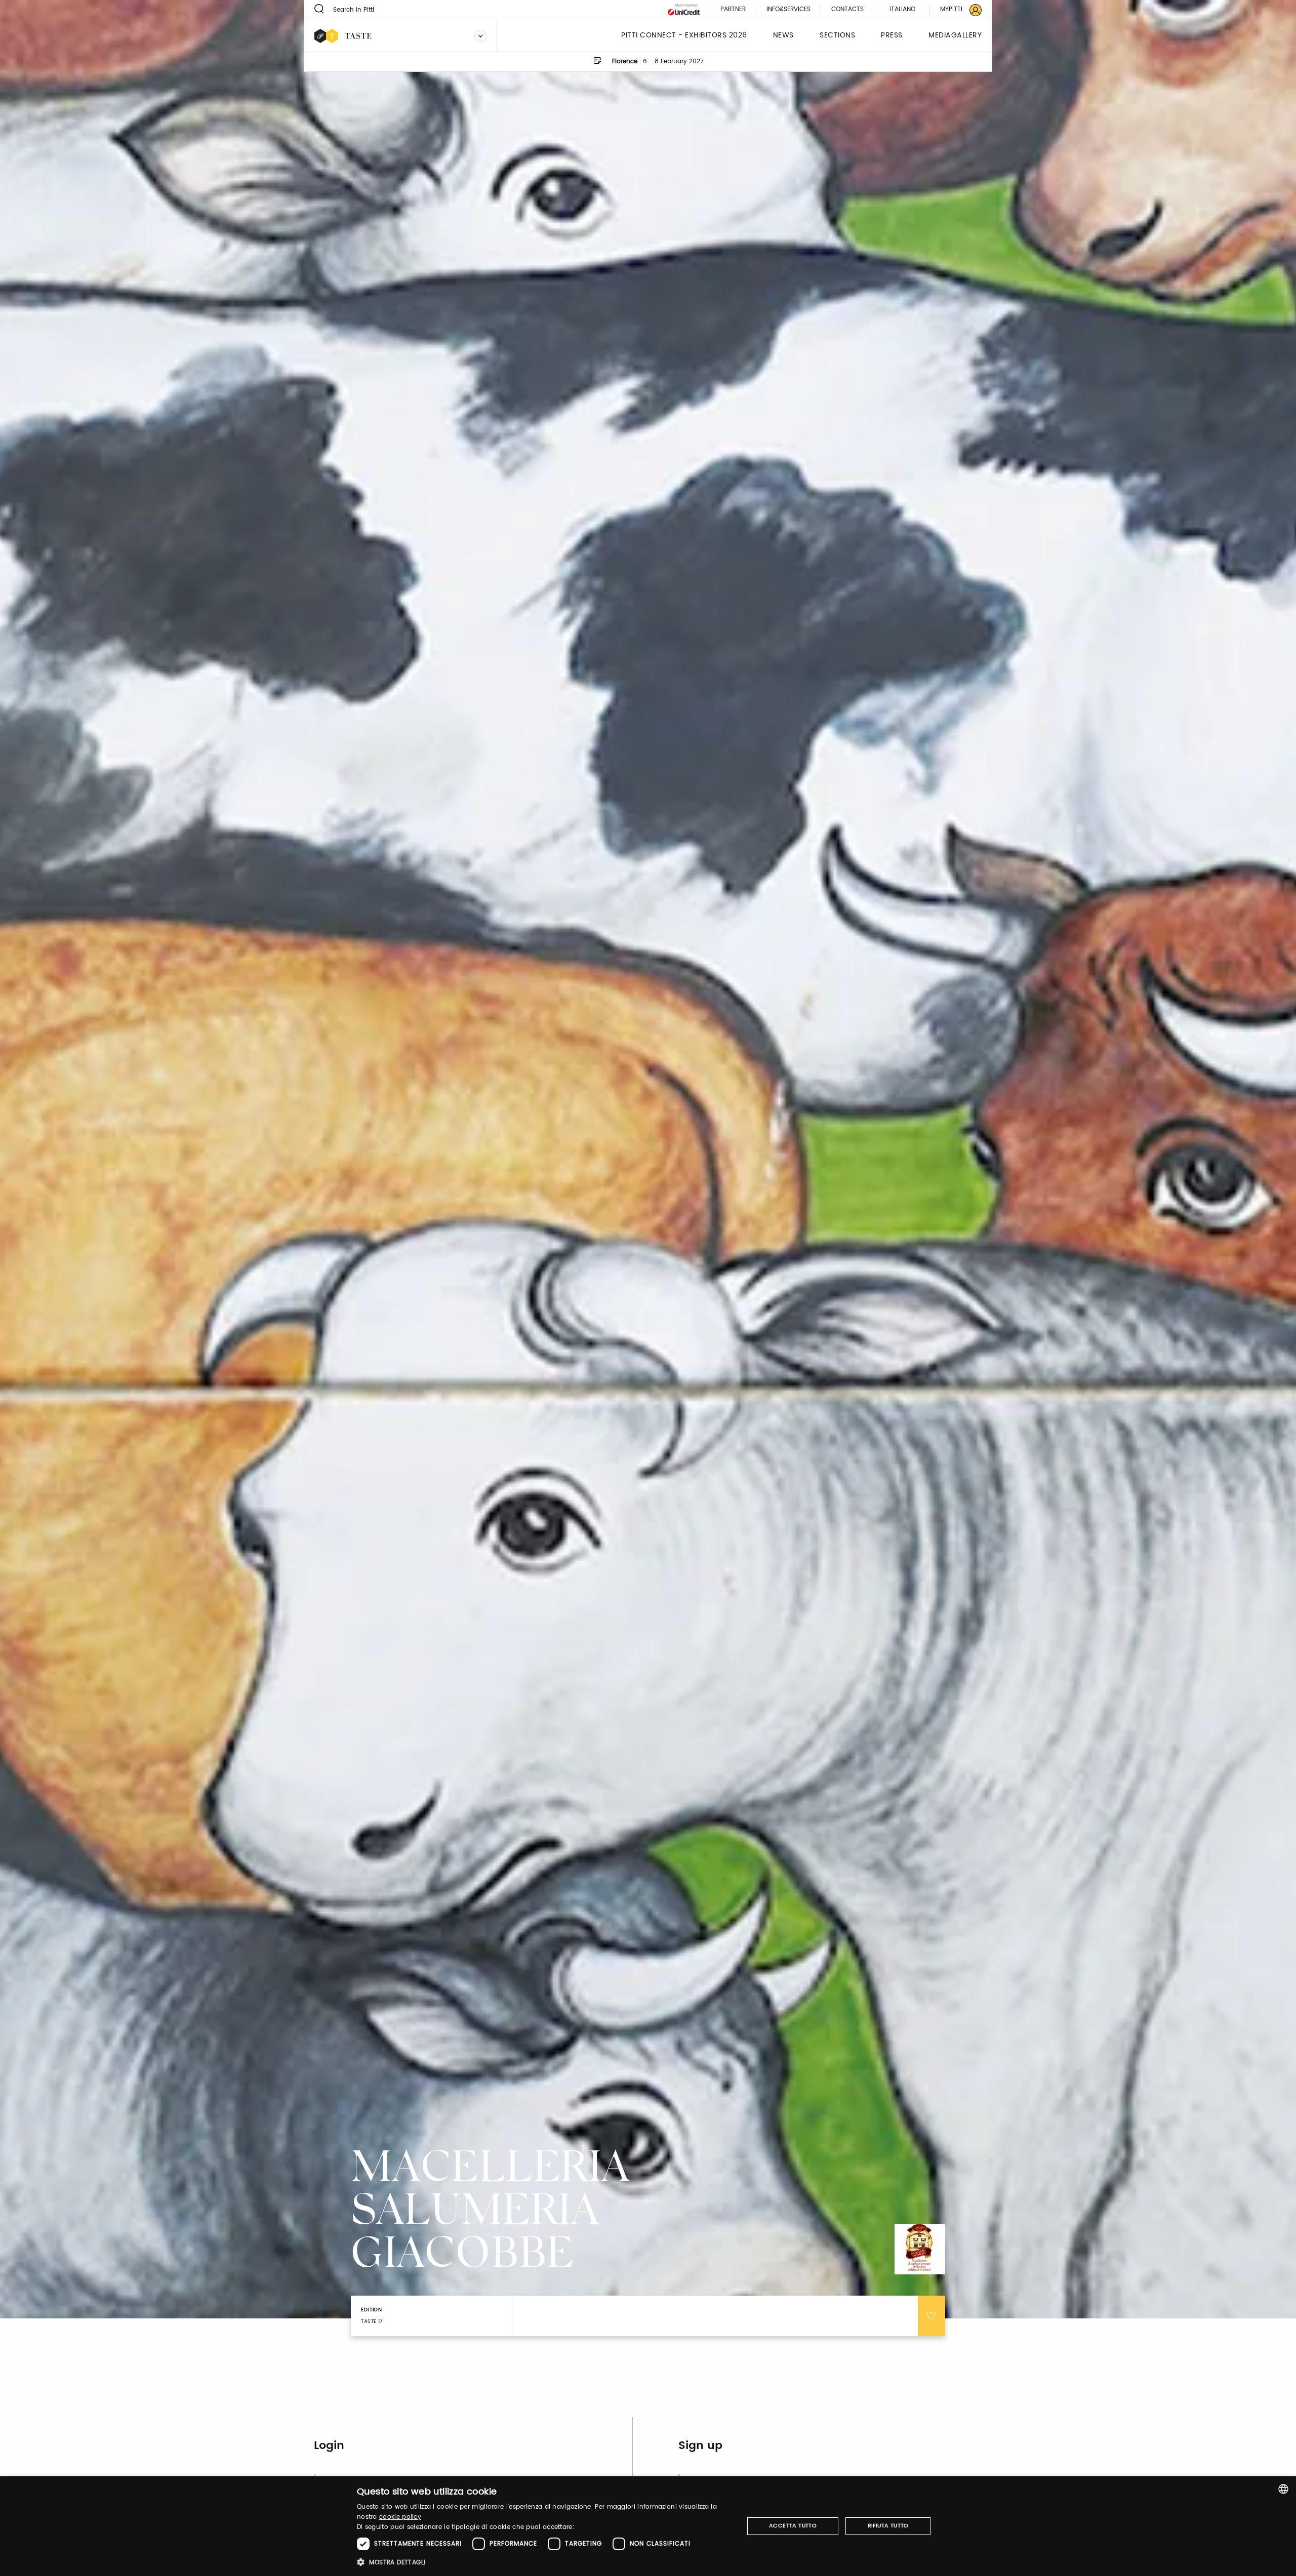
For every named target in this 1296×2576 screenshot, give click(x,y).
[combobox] (1283, 2489)
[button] (544, 2562)
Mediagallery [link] (955, 36)
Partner (733, 10)
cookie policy (400, 2517)
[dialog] (648, 2526)
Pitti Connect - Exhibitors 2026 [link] (684, 36)
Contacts (847, 10)
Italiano (902, 9)
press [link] (892, 36)
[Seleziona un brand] (480, 36)
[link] (955, 10)
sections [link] (837, 36)
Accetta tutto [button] (793, 2526)
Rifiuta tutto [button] (888, 2526)
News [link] (783, 36)
